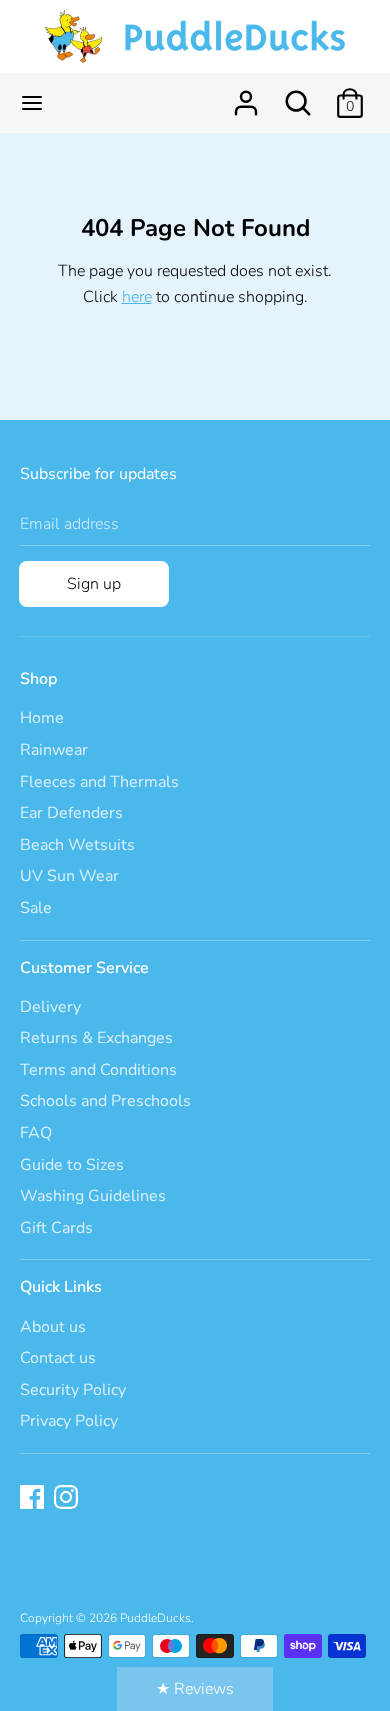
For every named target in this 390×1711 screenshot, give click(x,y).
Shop (38, 679)
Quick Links (61, 1287)
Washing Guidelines (93, 1196)
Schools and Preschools (105, 1101)
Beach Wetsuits (77, 845)
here (137, 297)
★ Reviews (195, 1689)
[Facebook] (34, 1499)
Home (42, 718)
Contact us (58, 1358)
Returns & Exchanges (96, 1038)
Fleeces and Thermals (99, 782)
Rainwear (54, 750)
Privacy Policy (69, 1421)
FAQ (36, 1133)
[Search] (298, 95)
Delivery (50, 1007)
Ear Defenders (71, 813)
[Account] (246, 95)
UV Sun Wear (69, 876)
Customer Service (84, 968)
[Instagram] (68, 1499)
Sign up (94, 584)
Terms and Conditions (98, 1070)
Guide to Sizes (72, 1165)
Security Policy (73, 1390)
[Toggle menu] (32, 103)
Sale (36, 908)
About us (53, 1327)
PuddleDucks (155, 1618)
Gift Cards (56, 1228)
